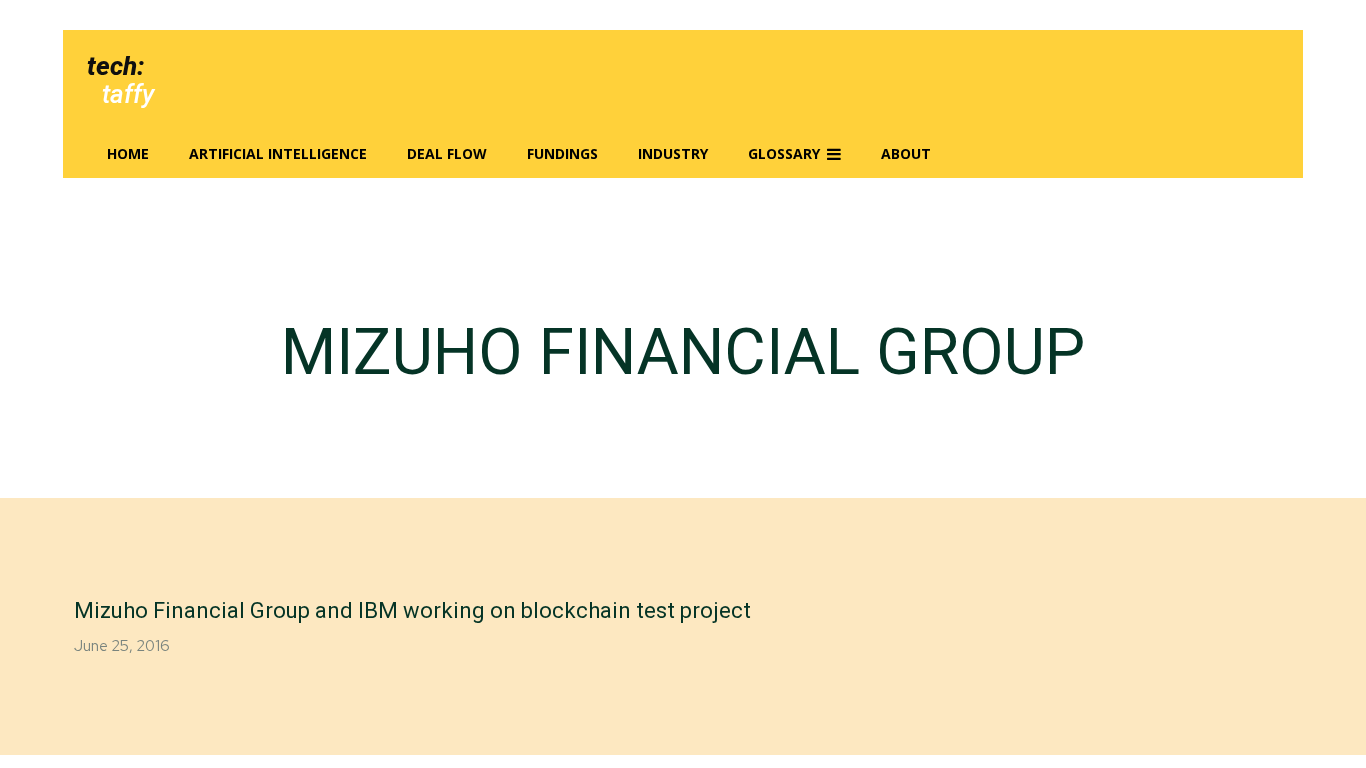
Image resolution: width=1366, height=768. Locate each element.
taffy (128, 94)
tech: (115, 66)
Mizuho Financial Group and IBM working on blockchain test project (412, 610)
